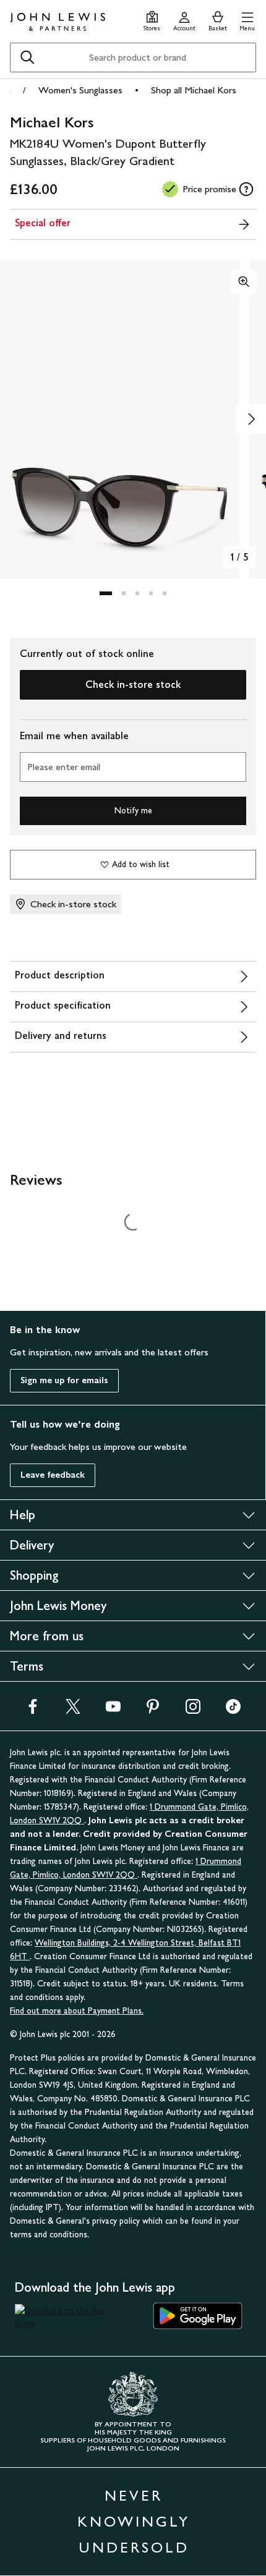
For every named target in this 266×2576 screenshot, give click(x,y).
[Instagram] (193, 1710)
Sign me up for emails (64, 1380)
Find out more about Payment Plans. (77, 2011)
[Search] (27, 57)
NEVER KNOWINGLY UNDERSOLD (134, 2521)
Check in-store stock (133, 684)
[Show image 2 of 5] (251, 419)
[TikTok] (233, 1710)
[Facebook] (33, 1710)
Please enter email (64, 767)
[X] (73, 1710)
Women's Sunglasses (80, 90)
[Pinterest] (153, 1710)
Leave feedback (53, 1475)
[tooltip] (246, 189)
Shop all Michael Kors (194, 90)
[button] (247, 19)
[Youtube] (113, 1710)
